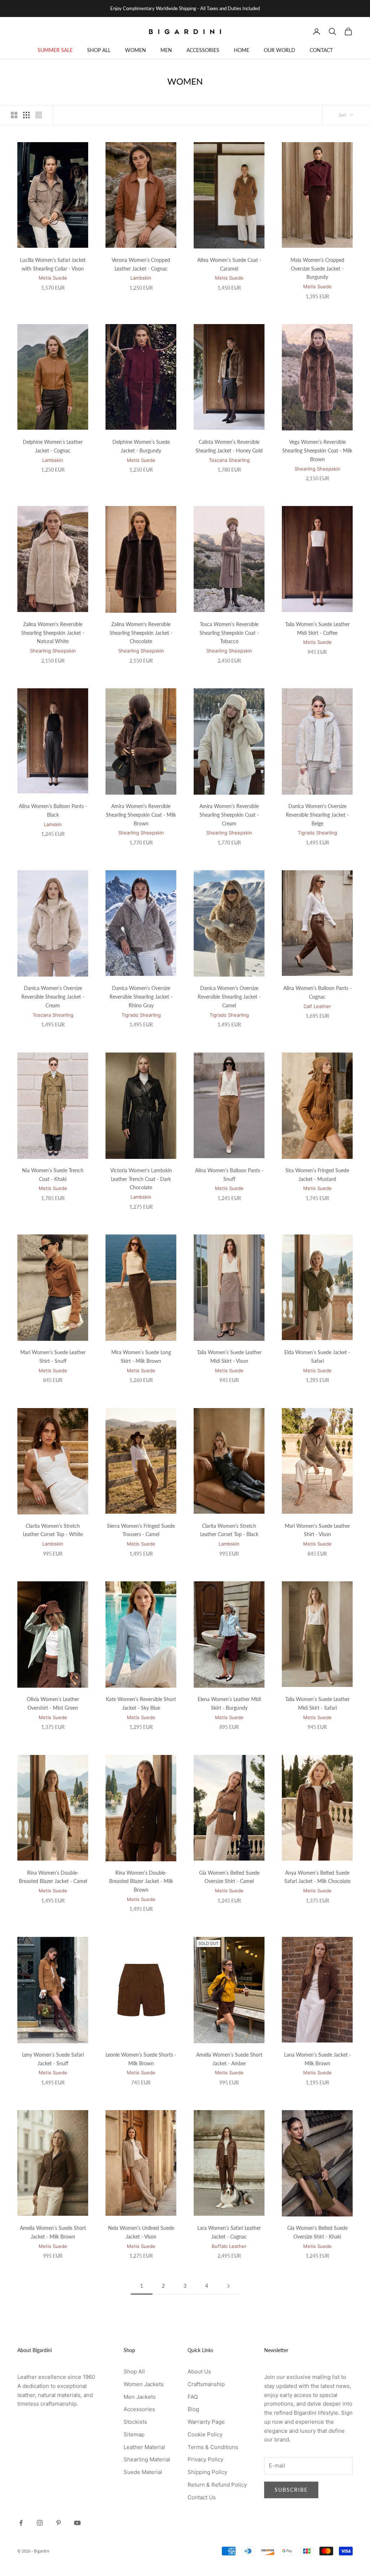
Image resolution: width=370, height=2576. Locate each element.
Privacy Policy (205, 2459)
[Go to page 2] (228, 2286)
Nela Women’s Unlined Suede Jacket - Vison (141, 2232)
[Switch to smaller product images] (26, 115)
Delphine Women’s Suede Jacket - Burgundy (141, 446)
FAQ (193, 2397)
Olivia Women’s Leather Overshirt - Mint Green (53, 1703)
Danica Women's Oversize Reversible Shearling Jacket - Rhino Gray (141, 997)
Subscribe (291, 2490)
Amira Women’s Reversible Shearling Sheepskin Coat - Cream (229, 815)
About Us (199, 2371)
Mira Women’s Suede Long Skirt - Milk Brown (141, 1357)
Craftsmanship (206, 2384)
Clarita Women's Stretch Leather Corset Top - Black (229, 1530)
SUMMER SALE (55, 50)
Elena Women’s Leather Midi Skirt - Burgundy (229, 1703)
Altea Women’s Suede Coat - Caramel (229, 264)
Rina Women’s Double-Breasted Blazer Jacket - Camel (53, 1877)
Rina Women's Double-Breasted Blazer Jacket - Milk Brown (141, 1881)
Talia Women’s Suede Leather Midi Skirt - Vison (229, 1357)
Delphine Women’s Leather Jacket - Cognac (53, 446)
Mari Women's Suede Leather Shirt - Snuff (53, 1357)
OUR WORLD (279, 50)
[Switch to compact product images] (39, 115)
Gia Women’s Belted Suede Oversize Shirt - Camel (229, 1877)
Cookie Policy (205, 2434)
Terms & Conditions (213, 2447)
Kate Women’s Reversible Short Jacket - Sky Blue (141, 1703)
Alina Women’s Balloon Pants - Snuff (229, 1175)
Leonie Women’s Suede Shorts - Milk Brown (141, 2059)
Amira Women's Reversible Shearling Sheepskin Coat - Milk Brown (141, 815)
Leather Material (144, 2447)
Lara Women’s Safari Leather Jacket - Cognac (229, 2232)
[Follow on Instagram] (40, 2523)
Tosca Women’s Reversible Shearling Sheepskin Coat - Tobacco (229, 633)
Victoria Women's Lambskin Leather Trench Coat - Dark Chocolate (141, 1179)
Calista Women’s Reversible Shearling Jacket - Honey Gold (229, 446)
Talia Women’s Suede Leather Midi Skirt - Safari (317, 1703)
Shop (41, 69)
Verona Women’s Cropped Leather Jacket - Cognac (141, 264)
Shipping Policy (207, 2472)
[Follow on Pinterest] (59, 2523)
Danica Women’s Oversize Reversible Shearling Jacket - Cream (53, 997)
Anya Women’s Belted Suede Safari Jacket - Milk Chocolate (317, 1877)
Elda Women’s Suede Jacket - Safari (317, 1357)
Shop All (134, 2371)
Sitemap (134, 2434)
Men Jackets (140, 2397)
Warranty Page (206, 2422)
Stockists (135, 2422)
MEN (166, 50)
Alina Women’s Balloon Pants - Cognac (317, 992)
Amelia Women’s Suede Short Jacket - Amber (229, 2059)
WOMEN (135, 50)
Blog (193, 2409)
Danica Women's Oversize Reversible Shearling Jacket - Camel (229, 997)
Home (23, 69)
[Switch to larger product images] (14, 115)
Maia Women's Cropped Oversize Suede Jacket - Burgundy (317, 269)
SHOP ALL (99, 50)
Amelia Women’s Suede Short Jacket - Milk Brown (53, 2232)
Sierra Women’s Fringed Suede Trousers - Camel (141, 1530)
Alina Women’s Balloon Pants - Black (53, 810)
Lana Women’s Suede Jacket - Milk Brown (317, 2059)
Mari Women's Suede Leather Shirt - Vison (317, 1530)
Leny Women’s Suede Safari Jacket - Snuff (53, 2059)
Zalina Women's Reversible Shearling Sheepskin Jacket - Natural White (53, 633)
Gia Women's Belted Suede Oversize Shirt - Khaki (317, 2232)
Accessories (139, 2409)
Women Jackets (144, 2384)
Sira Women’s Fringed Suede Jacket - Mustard (317, 1175)
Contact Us (202, 2497)
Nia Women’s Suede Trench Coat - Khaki (53, 1175)
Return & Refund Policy (217, 2485)
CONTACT (321, 50)
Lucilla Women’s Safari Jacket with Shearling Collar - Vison (53, 264)
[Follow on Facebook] (21, 2523)
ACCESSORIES (203, 50)
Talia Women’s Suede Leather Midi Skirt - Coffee (317, 628)
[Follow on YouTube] (77, 2523)
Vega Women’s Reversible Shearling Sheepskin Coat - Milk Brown (317, 450)
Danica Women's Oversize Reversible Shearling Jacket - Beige (317, 815)
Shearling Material (147, 2459)
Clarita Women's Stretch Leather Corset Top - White (53, 1530)
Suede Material (143, 2472)
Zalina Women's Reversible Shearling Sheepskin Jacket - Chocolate (141, 633)
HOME (242, 50)
